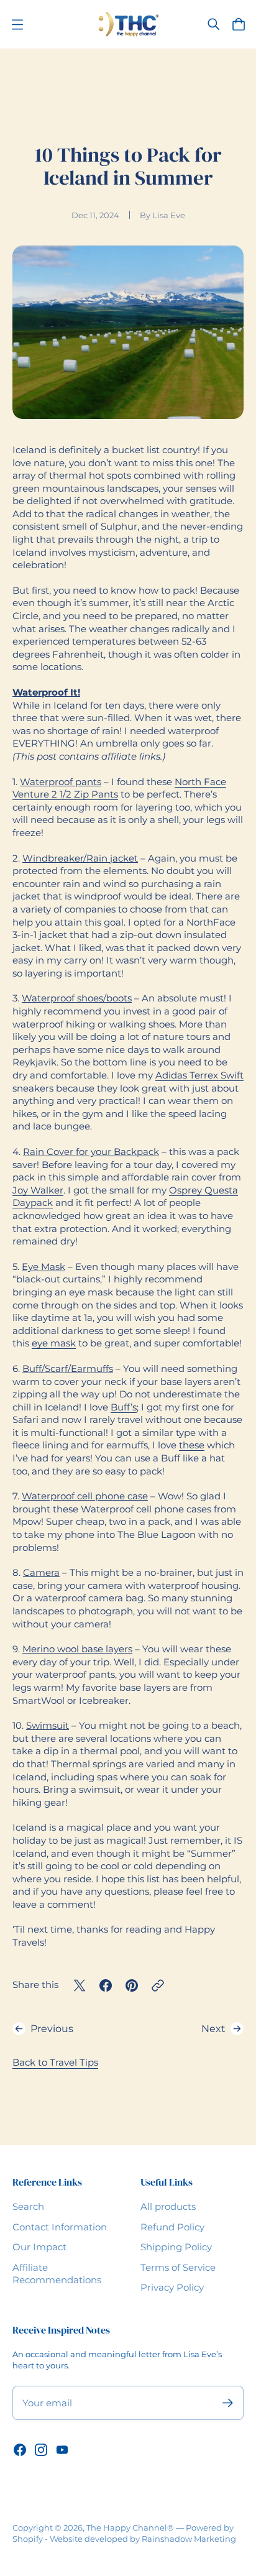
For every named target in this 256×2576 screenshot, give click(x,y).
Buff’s (124, 1407)
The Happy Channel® (130, 2528)
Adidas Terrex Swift (199, 1075)
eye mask (54, 1343)
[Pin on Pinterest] (132, 1985)
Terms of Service (178, 2268)
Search (28, 2207)
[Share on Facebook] (106, 1985)
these (192, 1445)
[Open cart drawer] (239, 24)
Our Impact (39, 2247)
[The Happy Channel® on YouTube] (62, 2450)
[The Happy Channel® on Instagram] (41, 2450)
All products (168, 2207)
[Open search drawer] (214, 24)
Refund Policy (172, 2227)
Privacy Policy (172, 2288)
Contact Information (60, 2227)
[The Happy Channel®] (128, 24)
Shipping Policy (176, 2247)
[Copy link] (158, 1985)
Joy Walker (38, 1190)
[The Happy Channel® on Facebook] (20, 2450)
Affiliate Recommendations (57, 2274)
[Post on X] (80, 1985)
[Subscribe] (228, 2403)
